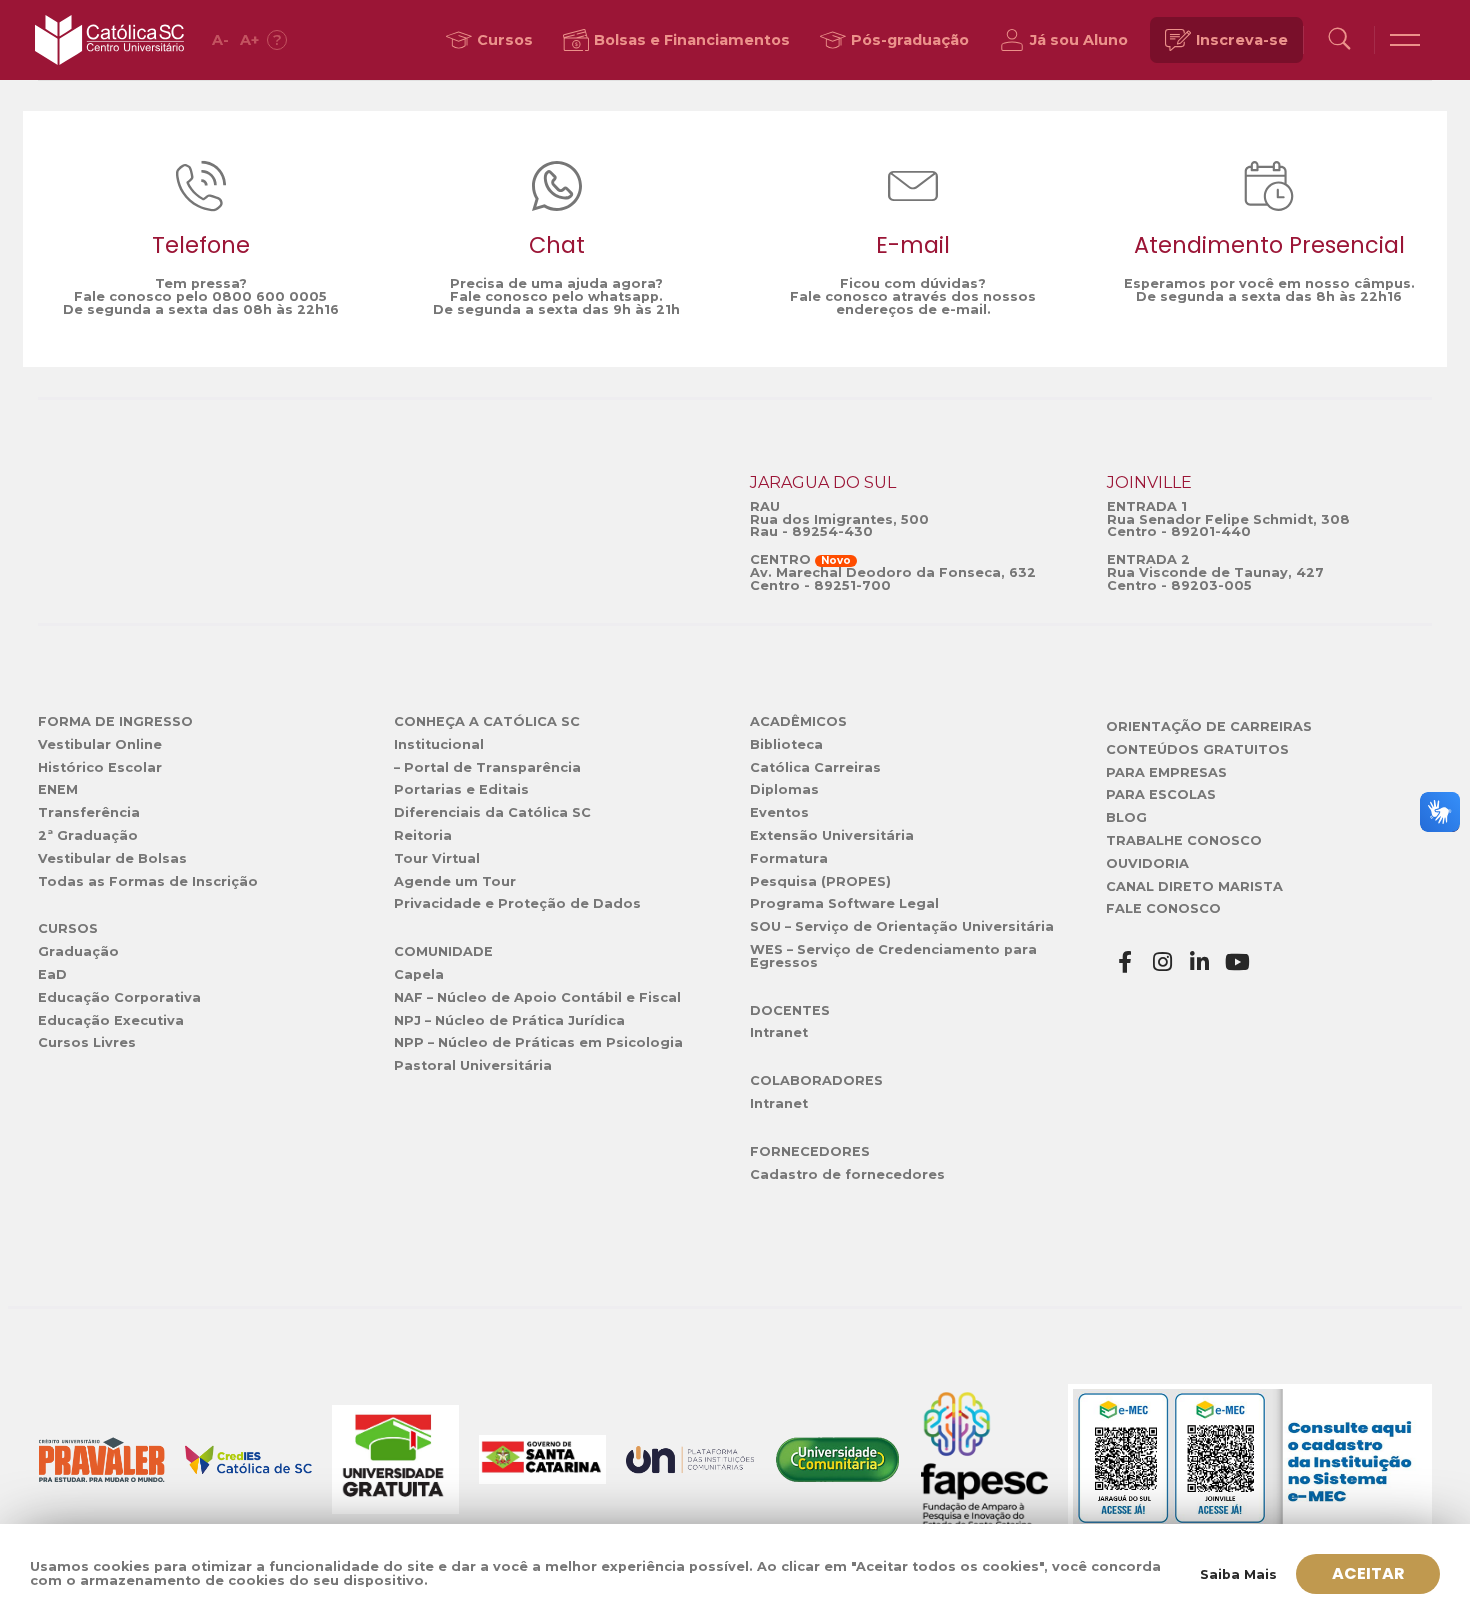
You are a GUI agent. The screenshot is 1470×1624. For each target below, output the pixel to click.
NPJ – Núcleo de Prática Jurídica (509, 1020)
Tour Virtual (437, 858)
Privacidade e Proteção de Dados (517, 903)
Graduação (78, 951)
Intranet (779, 1032)
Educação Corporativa (119, 997)
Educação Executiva (111, 1020)
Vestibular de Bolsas (112, 858)
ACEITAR (1368, 1573)
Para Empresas (1166, 772)
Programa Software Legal (844, 903)
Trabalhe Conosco (1184, 840)
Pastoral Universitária (473, 1065)
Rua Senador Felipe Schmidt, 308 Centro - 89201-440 (1228, 526)
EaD (52, 974)
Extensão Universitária (832, 835)
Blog (1126, 817)
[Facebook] (1125, 962)
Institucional (439, 744)
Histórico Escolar (100, 767)
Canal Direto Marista (1194, 886)
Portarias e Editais (461, 789)
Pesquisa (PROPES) (820, 881)
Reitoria (423, 835)
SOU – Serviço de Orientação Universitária (902, 926)
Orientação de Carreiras (1209, 726)
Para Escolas (1161, 794)
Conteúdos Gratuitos (1197, 749)
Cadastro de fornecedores (847, 1174)
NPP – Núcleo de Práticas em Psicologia (538, 1042)
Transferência (89, 812)
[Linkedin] (1200, 962)
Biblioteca (786, 744)
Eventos (779, 812)
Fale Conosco (1163, 908)
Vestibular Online (100, 744)
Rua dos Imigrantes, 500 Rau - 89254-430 (839, 526)
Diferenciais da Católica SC (492, 812)
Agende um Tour (455, 881)
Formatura (789, 858)
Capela (419, 974)
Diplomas (784, 789)
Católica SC (109, 40)
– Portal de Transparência (487, 767)
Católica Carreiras (815, 767)
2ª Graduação (88, 835)
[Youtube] (1238, 962)
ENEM (58, 789)
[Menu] (1405, 40)
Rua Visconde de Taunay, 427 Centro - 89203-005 (1215, 579)
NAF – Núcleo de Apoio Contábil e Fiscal (537, 997)
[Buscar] (1339, 40)
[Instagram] (1163, 962)
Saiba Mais (1238, 1574)
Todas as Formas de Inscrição (148, 881)
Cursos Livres (87, 1042)
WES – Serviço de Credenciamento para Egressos (893, 956)
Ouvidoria (1147, 863)
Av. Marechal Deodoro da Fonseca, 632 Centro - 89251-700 (893, 579)
